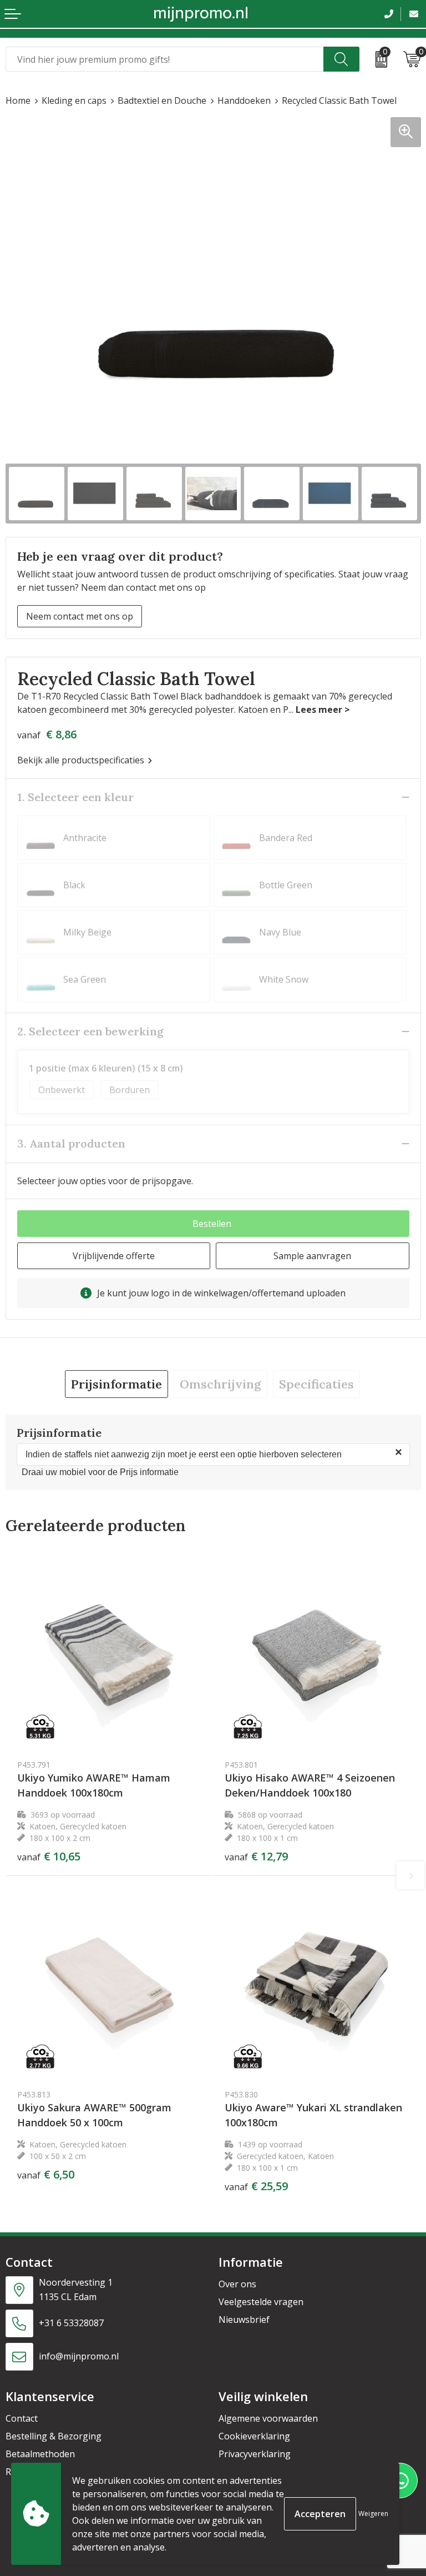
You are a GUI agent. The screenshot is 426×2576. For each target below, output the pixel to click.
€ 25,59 (256, 2186)
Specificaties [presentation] (316, 1384)
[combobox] (165, 59)
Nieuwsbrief (244, 2320)
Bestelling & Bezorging (54, 2436)
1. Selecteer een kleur (75, 797)
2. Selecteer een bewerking (90, 1031)
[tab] (116, 1384)
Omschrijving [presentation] (220, 1384)
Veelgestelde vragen (261, 2302)
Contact (22, 2418)
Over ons (237, 2284)
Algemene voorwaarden (268, 2418)
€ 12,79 (256, 1856)
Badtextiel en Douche (162, 100)
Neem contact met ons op (80, 616)
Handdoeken (244, 100)
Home (18, 100)
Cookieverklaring (254, 2436)
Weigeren (373, 2514)
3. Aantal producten (71, 1143)
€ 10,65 (49, 1856)
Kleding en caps (74, 100)
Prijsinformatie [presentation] (116, 1384)
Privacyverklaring (255, 2454)
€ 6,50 (46, 2175)
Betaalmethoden (40, 2454)
